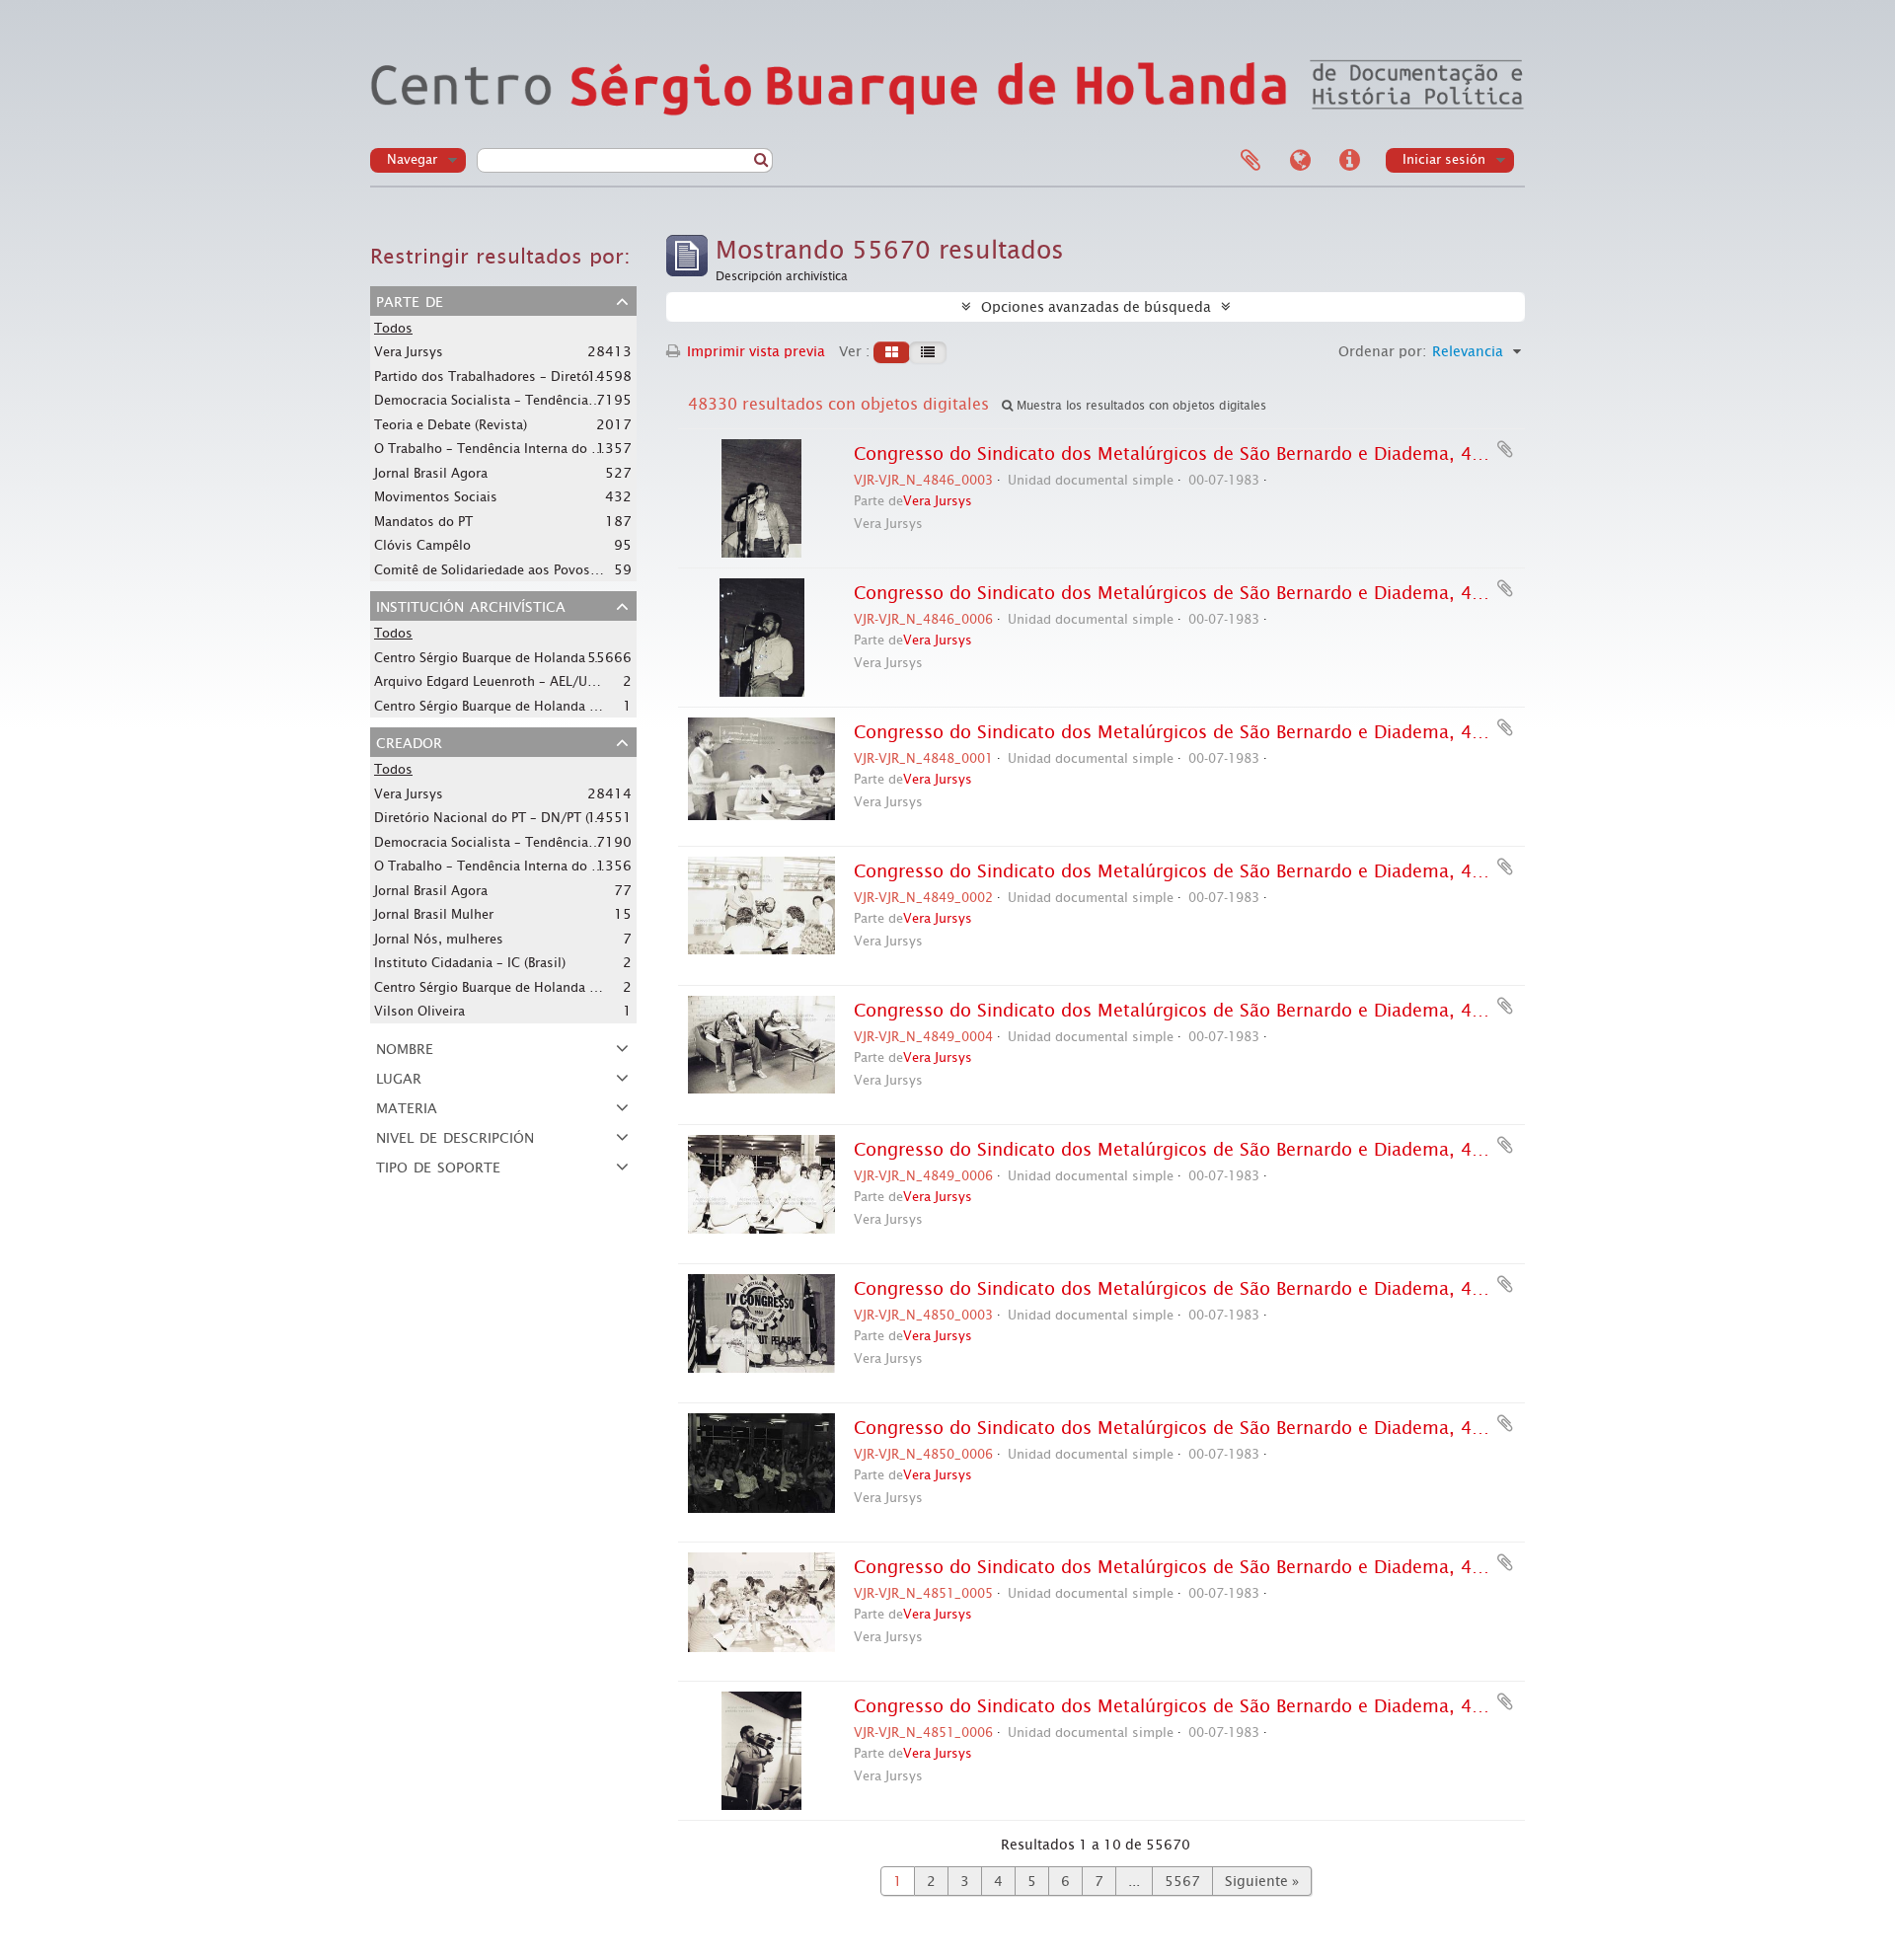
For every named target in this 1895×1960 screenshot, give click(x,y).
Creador (409, 741)
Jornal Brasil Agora (431, 473)
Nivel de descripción (455, 1136)
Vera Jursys (409, 352)
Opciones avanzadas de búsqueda (1096, 307)
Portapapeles (1251, 161)
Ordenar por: (1382, 351)
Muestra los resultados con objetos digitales (1139, 406)
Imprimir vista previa (754, 351)
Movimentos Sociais (436, 497)
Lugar (399, 1077)
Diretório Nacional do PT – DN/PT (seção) (501, 817)
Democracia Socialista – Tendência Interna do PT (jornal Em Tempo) (582, 400)
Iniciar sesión (1444, 159)
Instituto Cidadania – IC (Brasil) (470, 963)
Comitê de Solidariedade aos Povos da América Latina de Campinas (581, 569)
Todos (393, 328)
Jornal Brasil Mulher (434, 914)
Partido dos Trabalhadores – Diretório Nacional (519, 376)
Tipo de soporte (438, 1166)
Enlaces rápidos (1349, 161)
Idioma (1300, 161)
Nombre (405, 1047)
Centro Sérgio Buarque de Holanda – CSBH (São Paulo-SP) (548, 987)
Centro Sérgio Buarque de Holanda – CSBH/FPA (518, 657)
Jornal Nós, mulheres (439, 939)
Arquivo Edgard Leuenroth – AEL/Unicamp (503, 681)
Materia (407, 1106)
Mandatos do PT (423, 522)
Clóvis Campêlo (422, 545)
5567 (1182, 1881)
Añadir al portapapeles (1505, 449)
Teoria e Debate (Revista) (451, 425)
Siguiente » (1262, 1881)
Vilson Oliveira (419, 1011)
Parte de (410, 300)
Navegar (412, 159)
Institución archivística (471, 605)
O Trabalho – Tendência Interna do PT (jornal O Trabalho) (550, 448)
